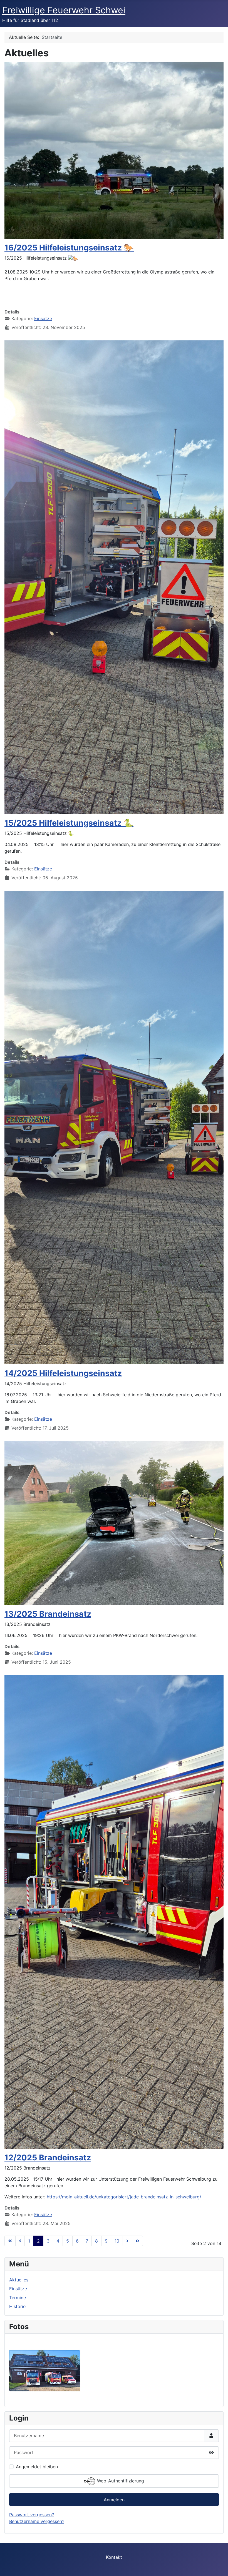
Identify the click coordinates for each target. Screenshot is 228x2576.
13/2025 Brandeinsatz (48, 1614)
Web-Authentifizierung (120, 2481)
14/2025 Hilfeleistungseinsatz (63, 1373)
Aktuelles (19, 2280)
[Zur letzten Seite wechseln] (137, 2241)
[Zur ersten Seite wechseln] (10, 2241)
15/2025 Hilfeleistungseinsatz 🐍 (69, 823)
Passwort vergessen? (32, 2515)
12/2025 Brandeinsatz (48, 2157)
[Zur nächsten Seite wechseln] (127, 2241)
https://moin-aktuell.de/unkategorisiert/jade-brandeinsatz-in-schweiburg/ (124, 2197)
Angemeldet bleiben (37, 2467)
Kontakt (114, 2557)
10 (117, 2241)
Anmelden (114, 2500)
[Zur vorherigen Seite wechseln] (20, 2241)
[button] (114, 292)
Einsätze (43, 318)
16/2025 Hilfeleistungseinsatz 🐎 (69, 248)
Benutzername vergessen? (37, 2521)
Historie (17, 2306)
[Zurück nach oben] (218, 2566)
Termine (18, 2298)
